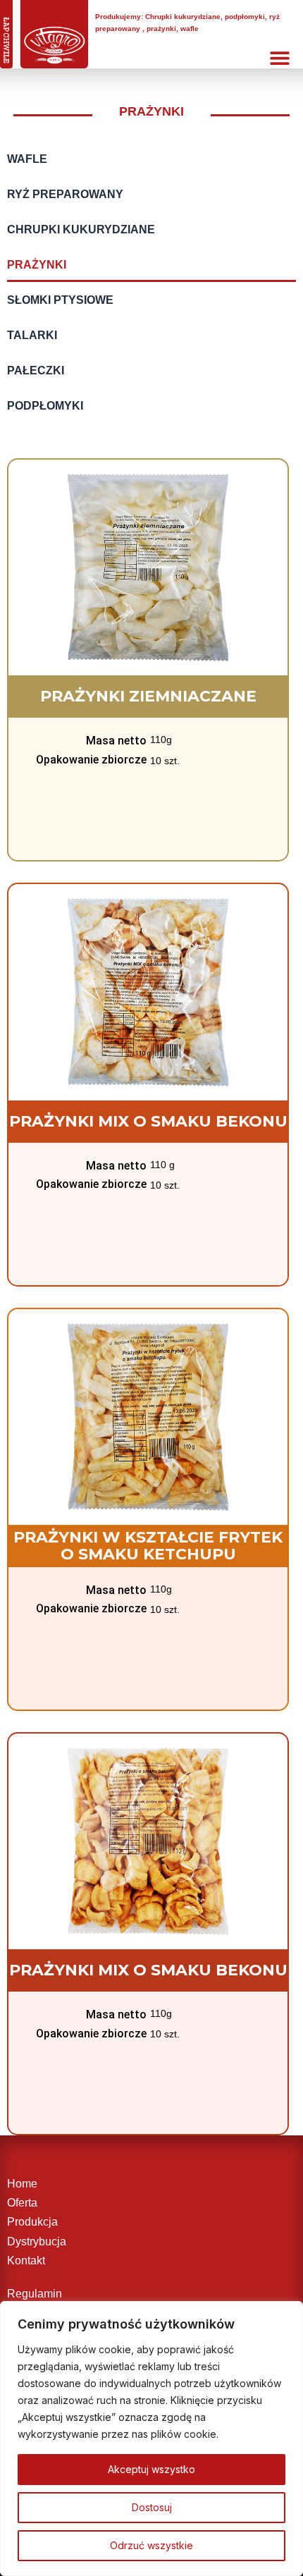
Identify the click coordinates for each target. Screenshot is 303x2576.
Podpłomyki (45, 405)
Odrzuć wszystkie (151, 2545)
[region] (151, 2439)
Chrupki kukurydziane (81, 229)
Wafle (27, 159)
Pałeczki (36, 370)
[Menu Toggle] (280, 58)
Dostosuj (152, 2507)
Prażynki (37, 264)
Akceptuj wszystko (151, 2469)
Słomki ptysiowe (60, 300)
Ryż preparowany (65, 194)
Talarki (32, 335)
